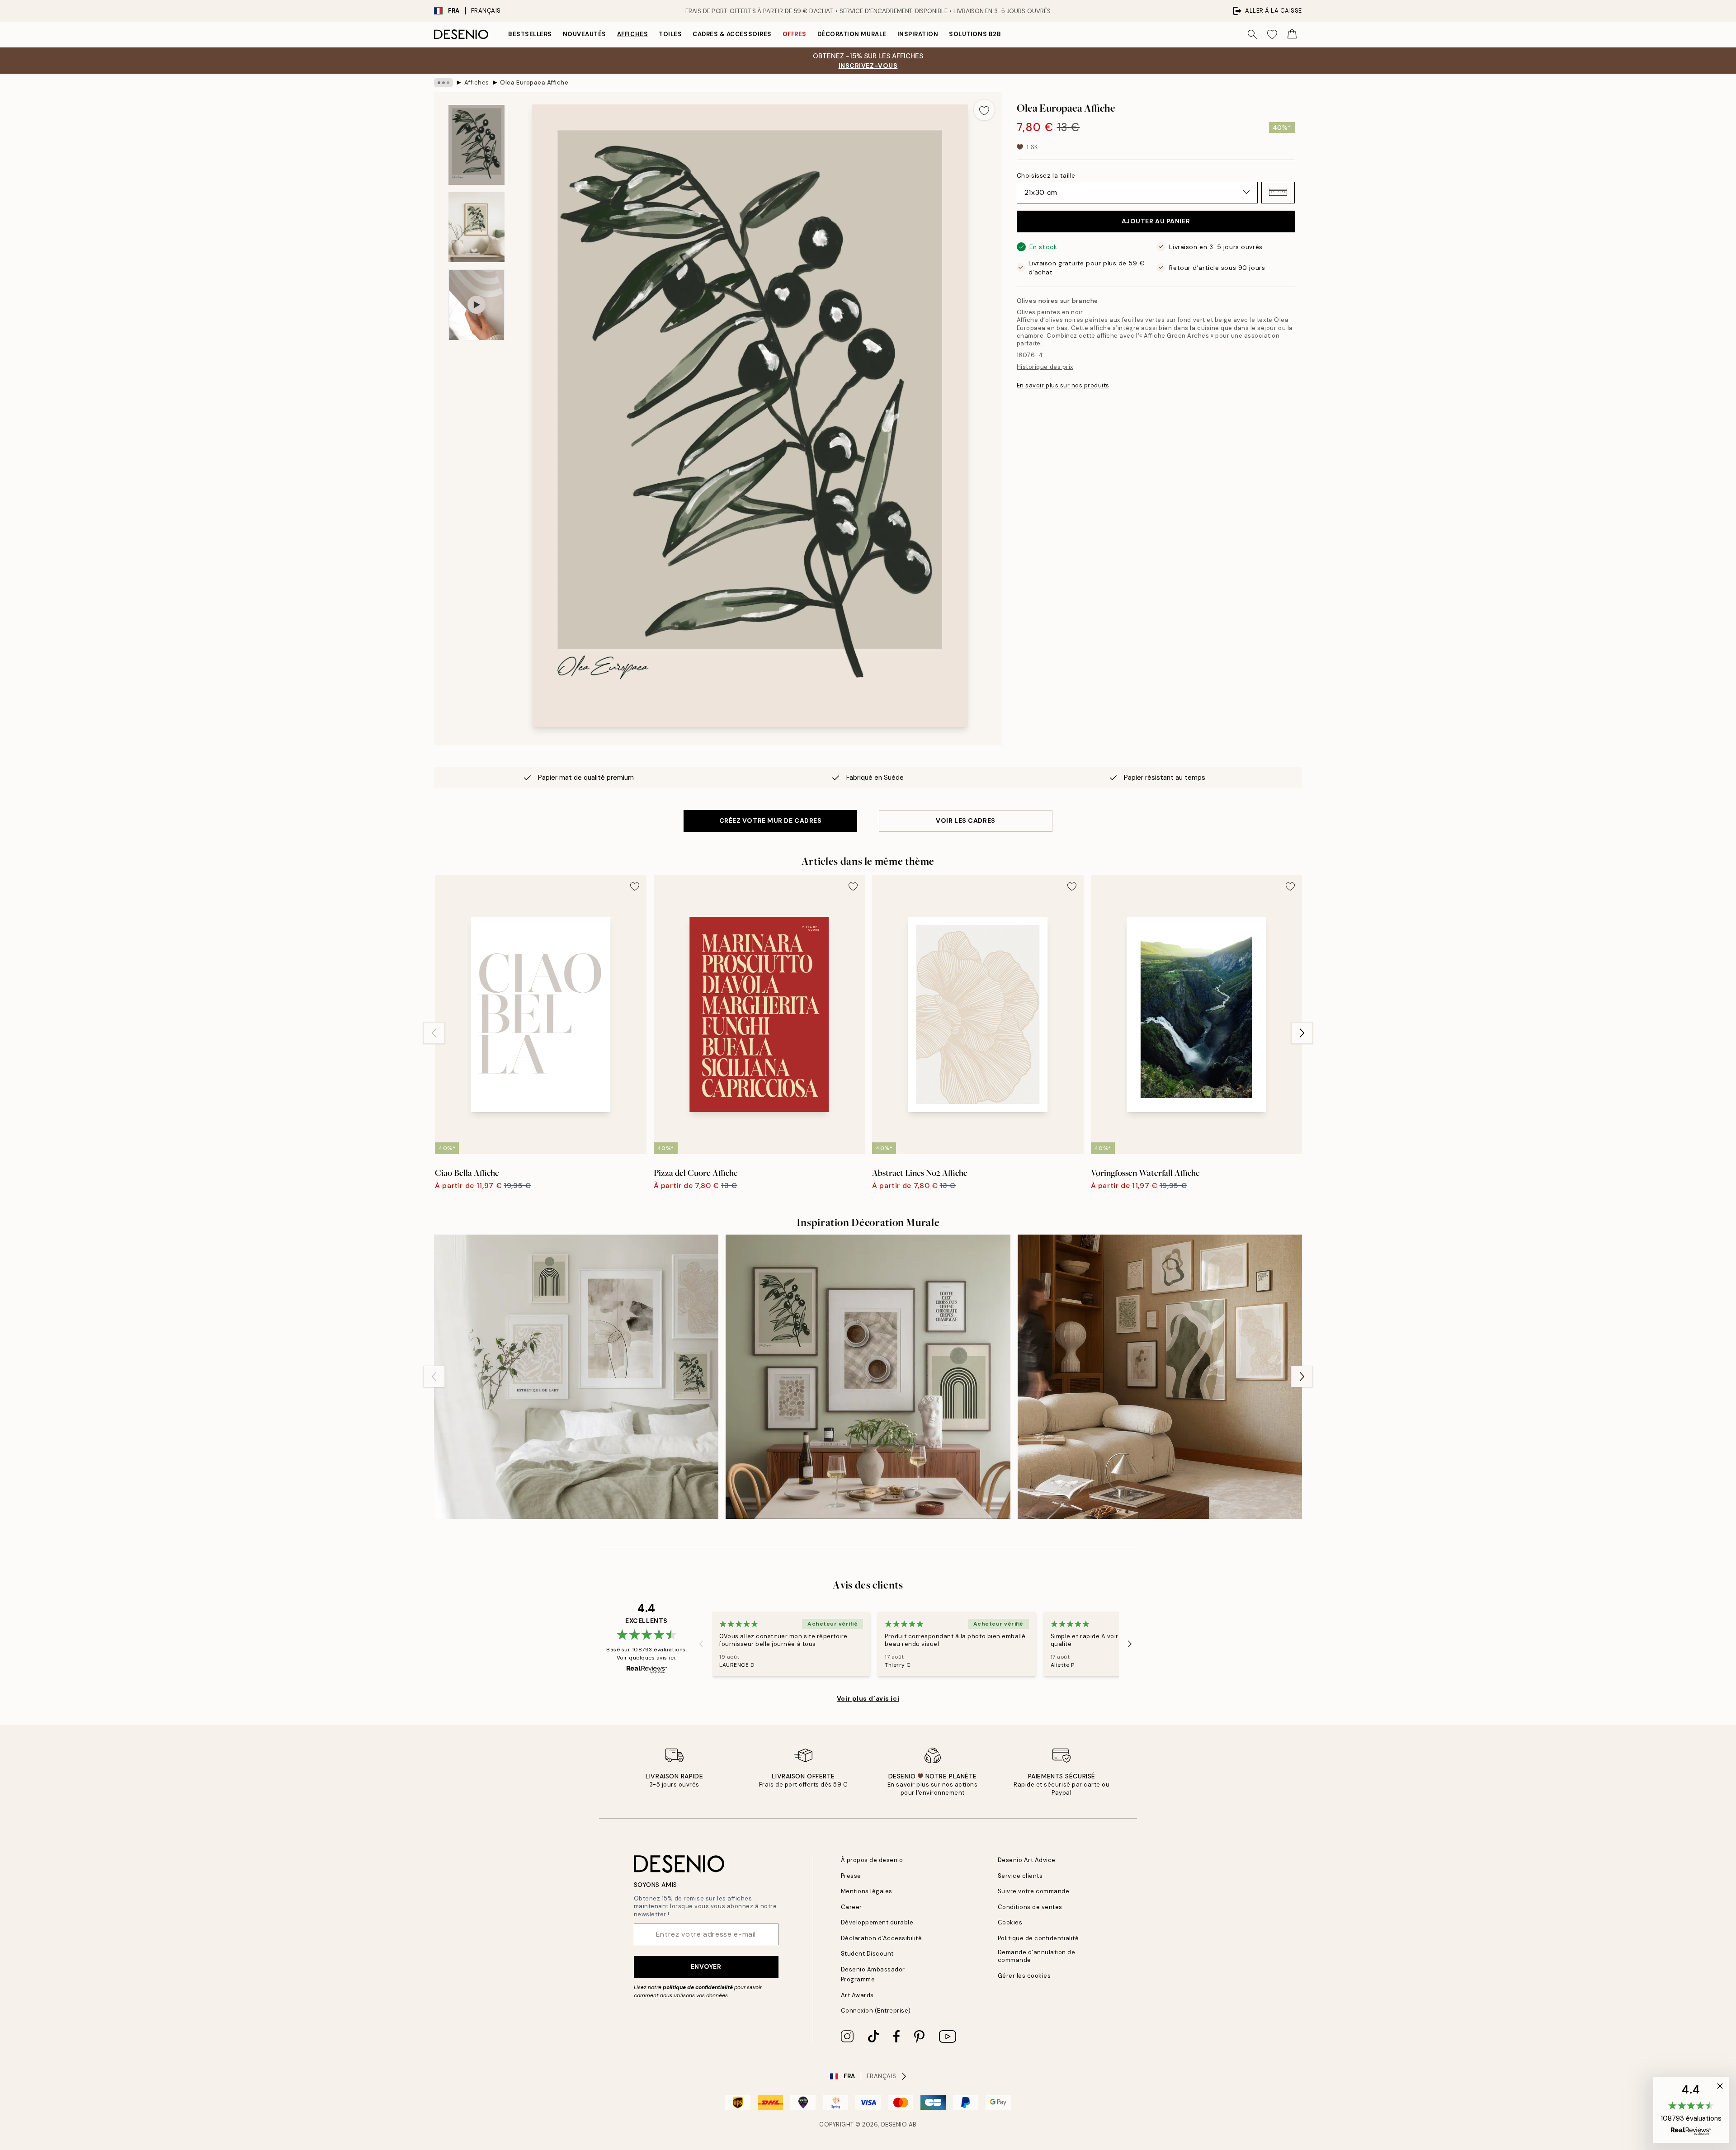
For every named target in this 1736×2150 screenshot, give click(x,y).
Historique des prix (1045, 366)
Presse (851, 1876)
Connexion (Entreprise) (876, 2011)
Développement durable (877, 1922)
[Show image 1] (476, 145)
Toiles (670, 34)
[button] (1278, 192)
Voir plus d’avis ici (868, 1698)
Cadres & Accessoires (732, 34)
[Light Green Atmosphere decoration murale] (576, 1377)
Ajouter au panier (1156, 221)
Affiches (632, 34)
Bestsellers (530, 34)
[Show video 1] (476, 305)
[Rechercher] (1252, 34)
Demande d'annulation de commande (1037, 1956)
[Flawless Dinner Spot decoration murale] (868, 1377)
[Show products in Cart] (1292, 34)
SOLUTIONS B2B (975, 34)
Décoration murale (852, 34)
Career (851, 1907)
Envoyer (706, 1966)
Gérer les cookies (1024, 1976)
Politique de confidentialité (1038, 1938)
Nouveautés (585, 34)
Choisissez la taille (1046, 175)
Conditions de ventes (1030, 1907)
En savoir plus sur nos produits (1063, 385)
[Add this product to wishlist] (984, 110)
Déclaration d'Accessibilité (882, 1938)
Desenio (894, 2124)
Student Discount (867, 1954)
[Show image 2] (476, 227)
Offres (795, 34)
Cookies (1010, 1922)
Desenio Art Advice (1027, 1860)
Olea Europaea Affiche (534, 83)
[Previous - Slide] (434, 1033)
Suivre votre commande (1034, 1891)
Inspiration (918, 34)
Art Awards (857, 1995)
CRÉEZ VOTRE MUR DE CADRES (771, 820)
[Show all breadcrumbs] (443, 83)
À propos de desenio (872, 1860)
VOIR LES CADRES (965, 820)
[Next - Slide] (1302, 1033)
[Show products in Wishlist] (1272, 34)
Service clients (1020, 1876)
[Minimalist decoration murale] (1160, 1377)
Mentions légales (867, 1891)
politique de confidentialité (698, 1987)
